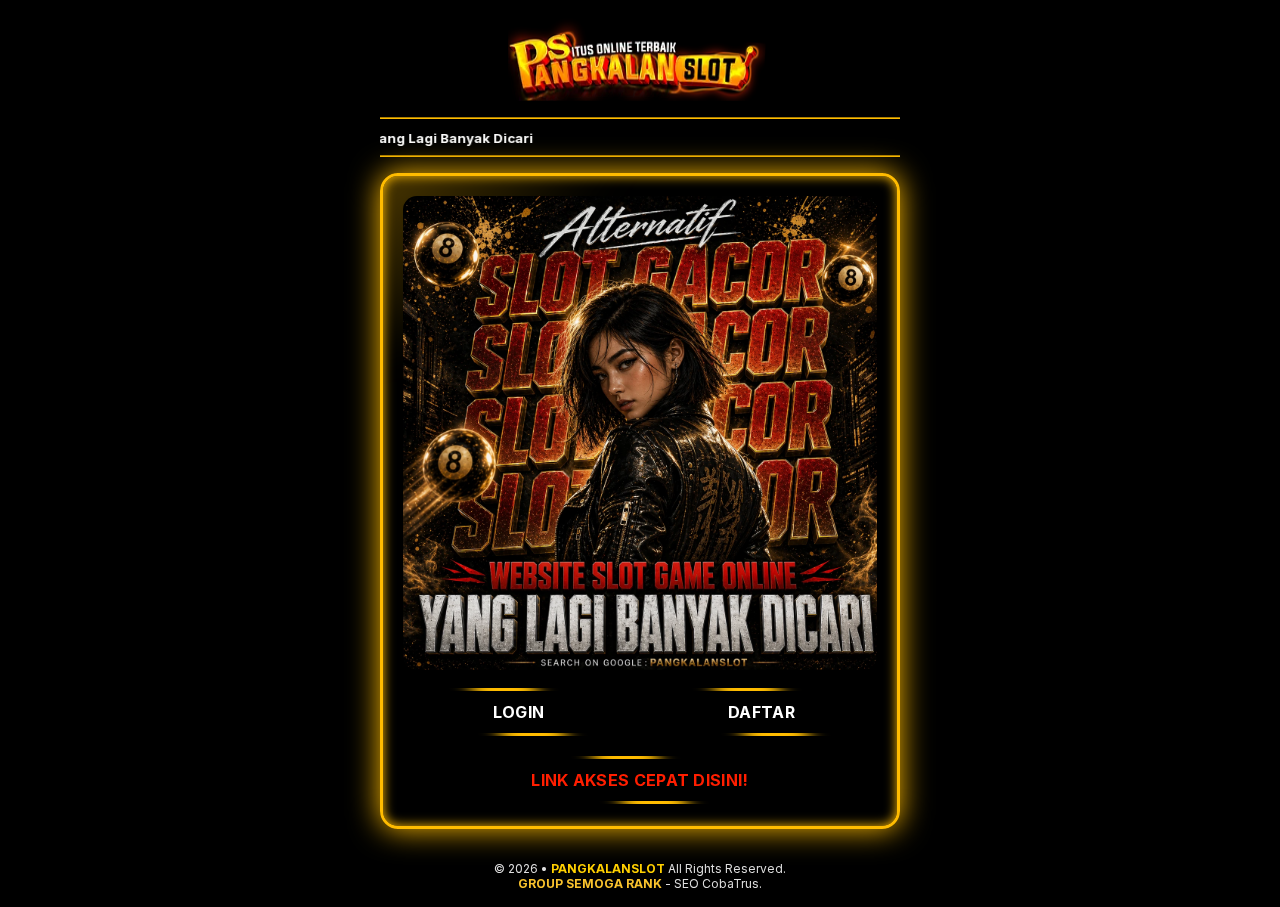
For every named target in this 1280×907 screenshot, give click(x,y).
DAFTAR (761, 712)
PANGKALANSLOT (608, 868)
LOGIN (519, 712)
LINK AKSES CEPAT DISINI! (639, 780)
